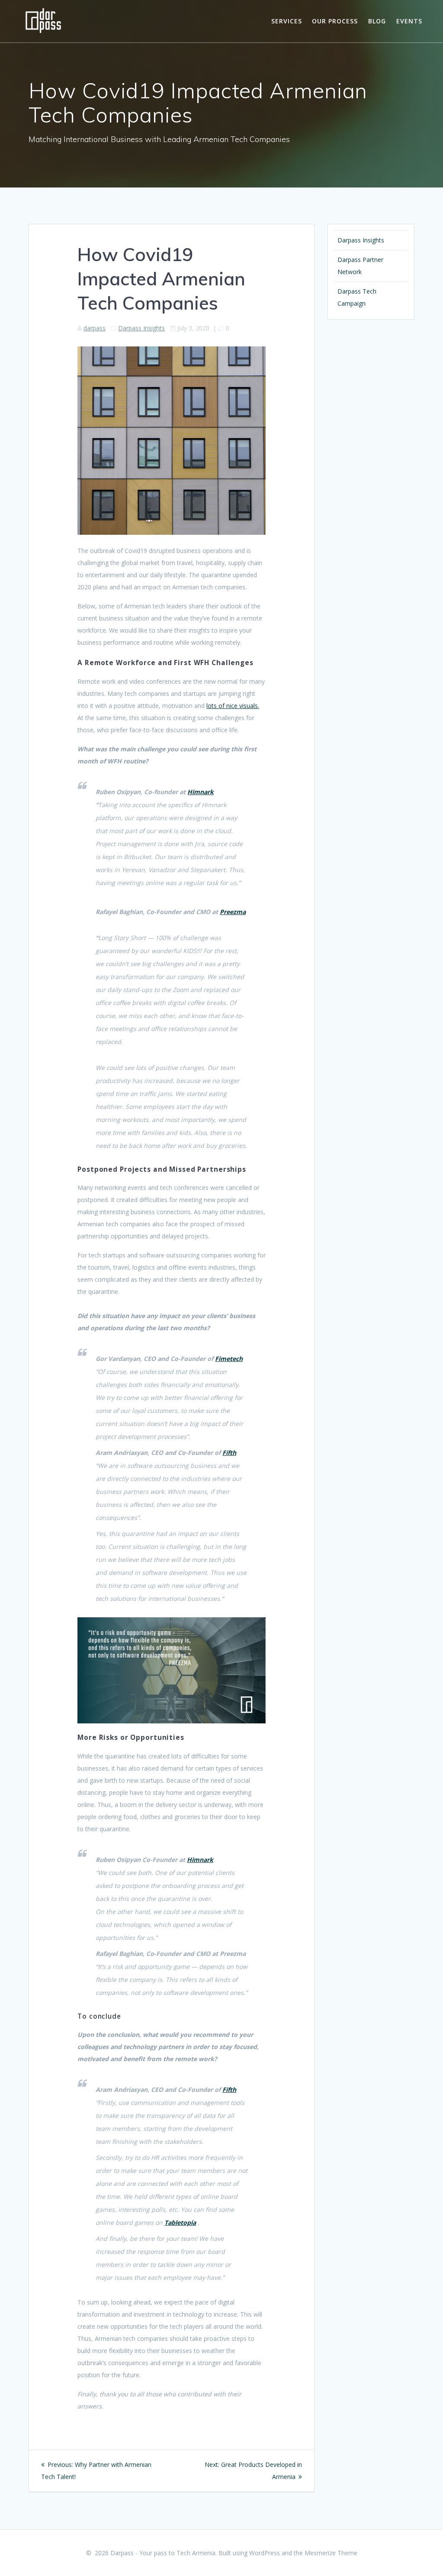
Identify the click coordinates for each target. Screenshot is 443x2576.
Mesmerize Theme (331, 2553)
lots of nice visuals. (233, 706)
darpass (95, 328)
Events (409, 21)
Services (287, 21)
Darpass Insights (141, 328)
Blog (377, 21)
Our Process (335, 21)
